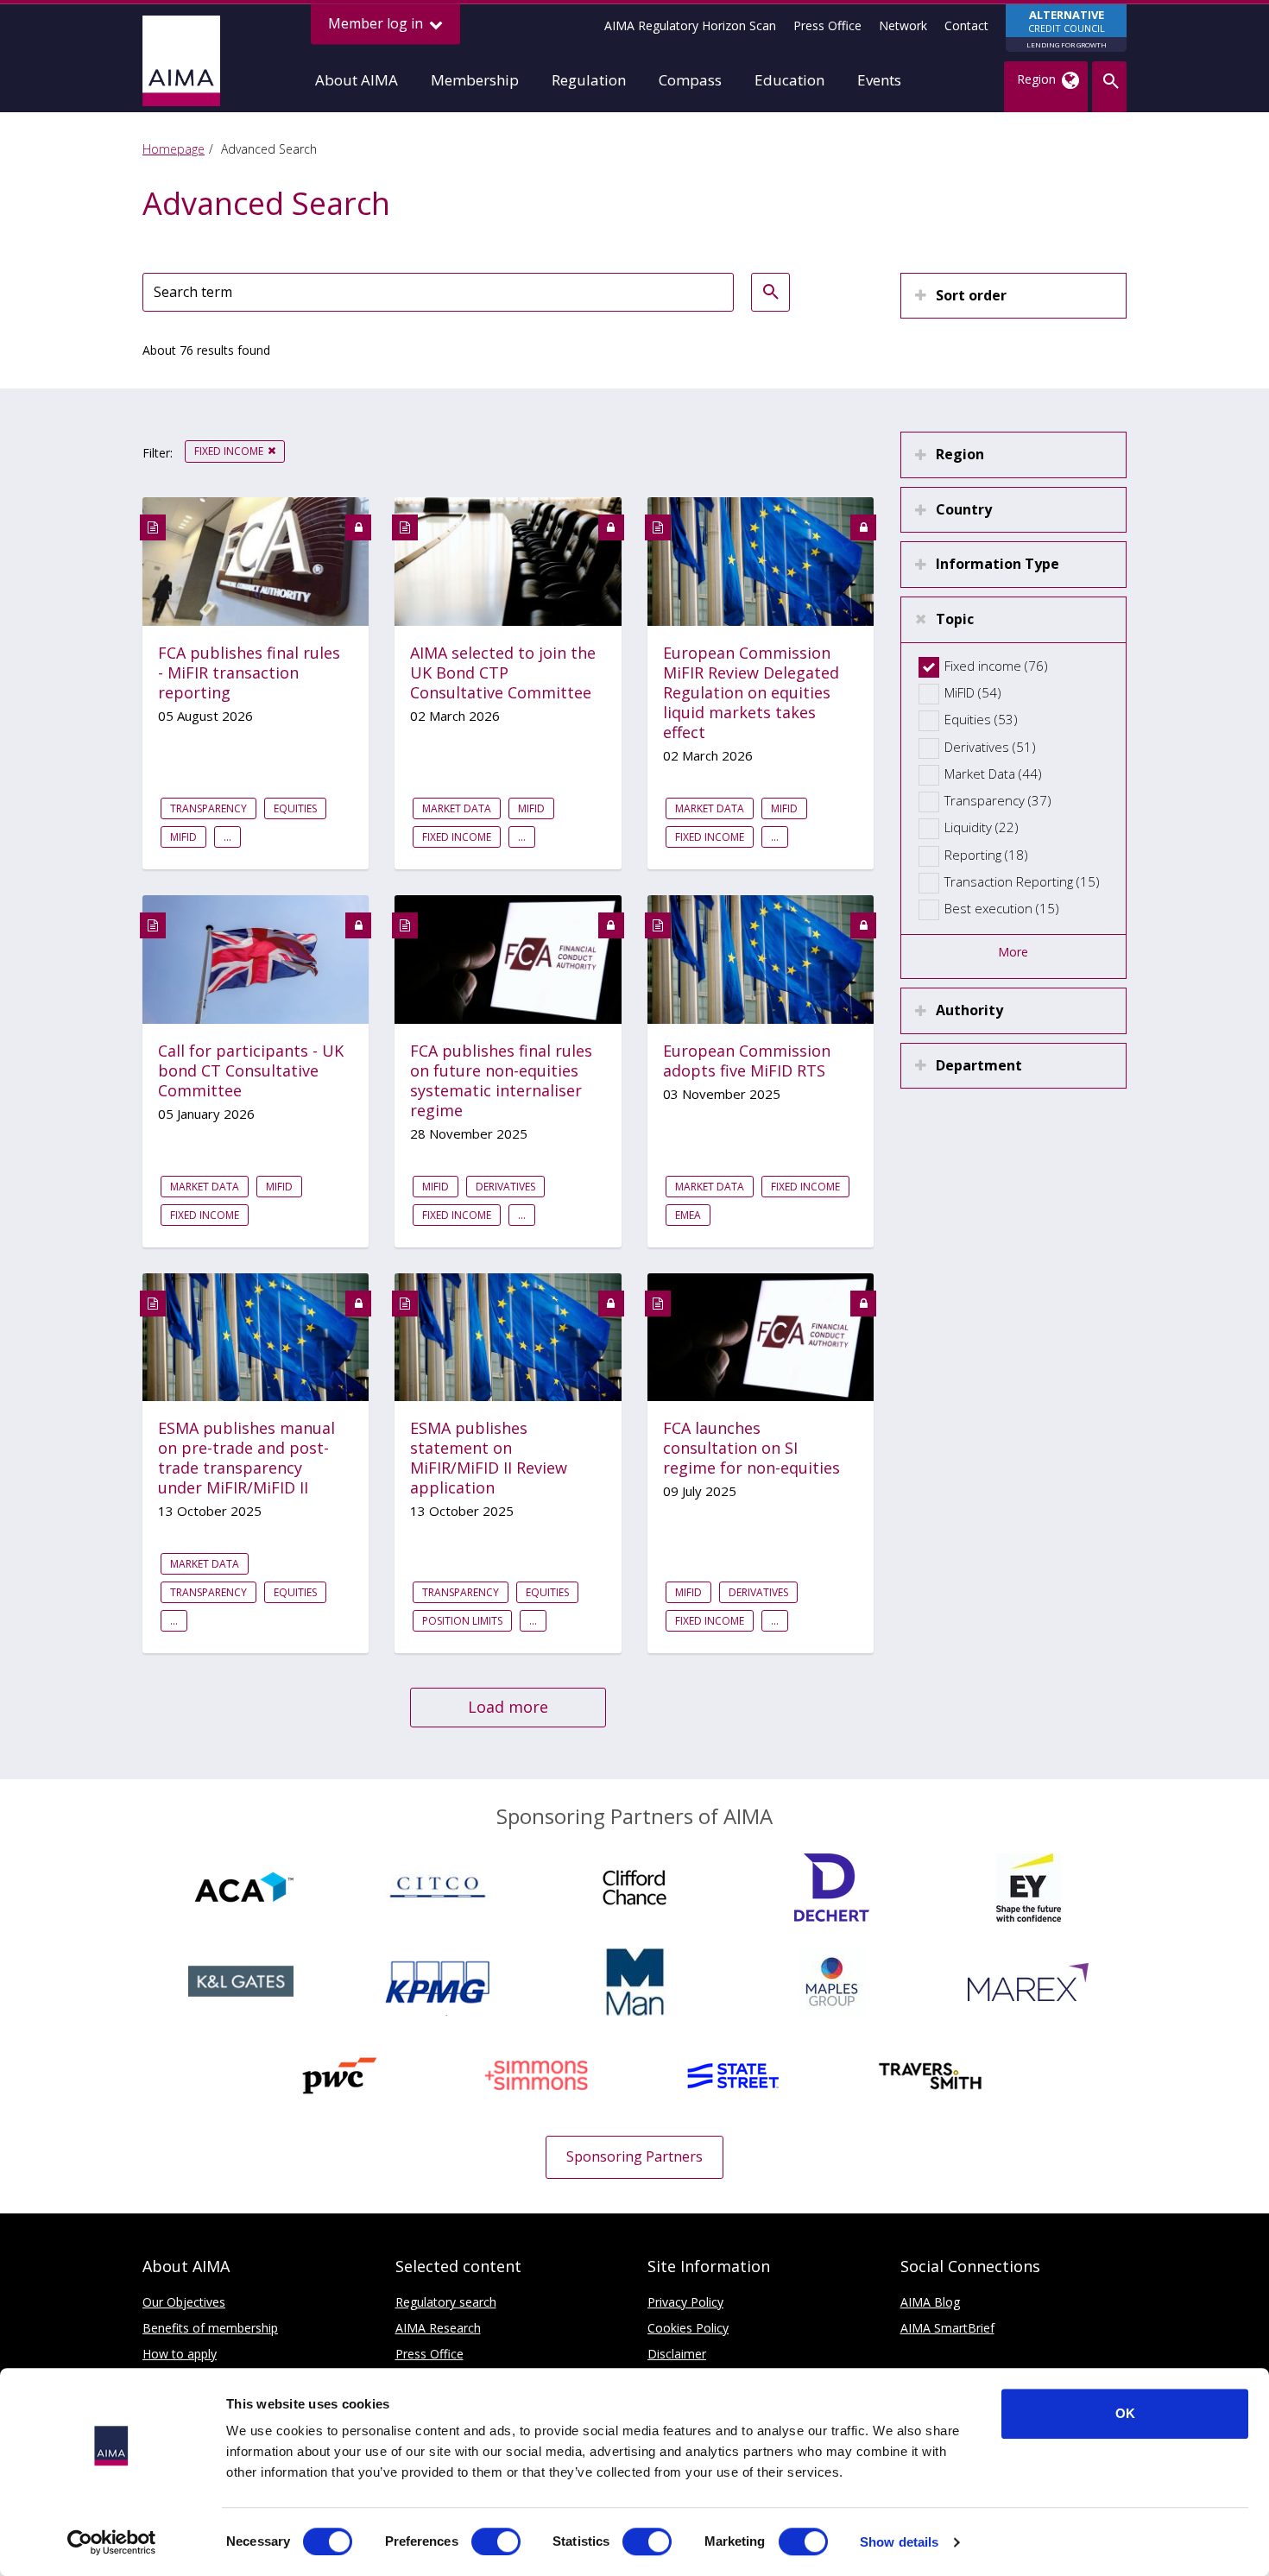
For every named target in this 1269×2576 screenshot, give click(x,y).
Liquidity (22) (982, 827)
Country (964, 509)
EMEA (688, 1215)
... (227, 837)
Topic (955, 619)
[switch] (496, 2541)
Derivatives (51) (990, 747)
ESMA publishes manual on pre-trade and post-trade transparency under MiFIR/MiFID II (246, 1458)
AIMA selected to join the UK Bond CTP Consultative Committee (503, 673)
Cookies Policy (688, 2328)
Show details (899, 2542)
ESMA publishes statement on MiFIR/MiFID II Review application (489, 1458)
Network (903, 25)
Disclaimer (677, 2354)
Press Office (827, 25)
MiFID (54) (973, 692)
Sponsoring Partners (634, 2156)
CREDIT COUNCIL (1067, 28)
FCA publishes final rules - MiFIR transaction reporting (249, 673)
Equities (295, 808)
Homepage (174, 149)
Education (789, 80)
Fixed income (229, 451)
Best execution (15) (1002, 908)
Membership (475, 80)
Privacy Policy (685, 2302)
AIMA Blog (930, 2302)
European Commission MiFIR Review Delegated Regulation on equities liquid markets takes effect (751, 693)
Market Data (457, 808)
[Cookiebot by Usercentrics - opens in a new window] (112, 2542)
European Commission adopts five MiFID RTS (747, 1061)
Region (960, 454)
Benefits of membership (210, 2328)
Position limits (462, 1621)
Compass (690, 80)
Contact (966, 25)
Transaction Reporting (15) (1022, 881)
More (1013, 952)
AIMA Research (438, 2328)
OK (1125, 2413)
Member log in (377, 23)
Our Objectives (184, 2302)
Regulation (589, 80)
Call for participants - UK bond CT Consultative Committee (251, 1071)
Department (979, 1065)
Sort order (971, 295)
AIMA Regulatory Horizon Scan (690, 25)
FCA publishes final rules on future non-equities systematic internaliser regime (501, 1081)
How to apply (180, 2354)
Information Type (998, 564)
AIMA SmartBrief (947, 2328)
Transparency (208, 808)
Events (879, 80)
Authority (969, 1010)
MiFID (183, 837)
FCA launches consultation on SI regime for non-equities (751, 1448)
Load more (508, 1707)
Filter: (158, 453)
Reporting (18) (986, 855)
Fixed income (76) (996, 666)
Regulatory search (446, 2302)
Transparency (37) (998, 800)
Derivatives (505, 1187)
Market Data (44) (993, 773)
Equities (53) (981, 719)
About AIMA (357, 80)
